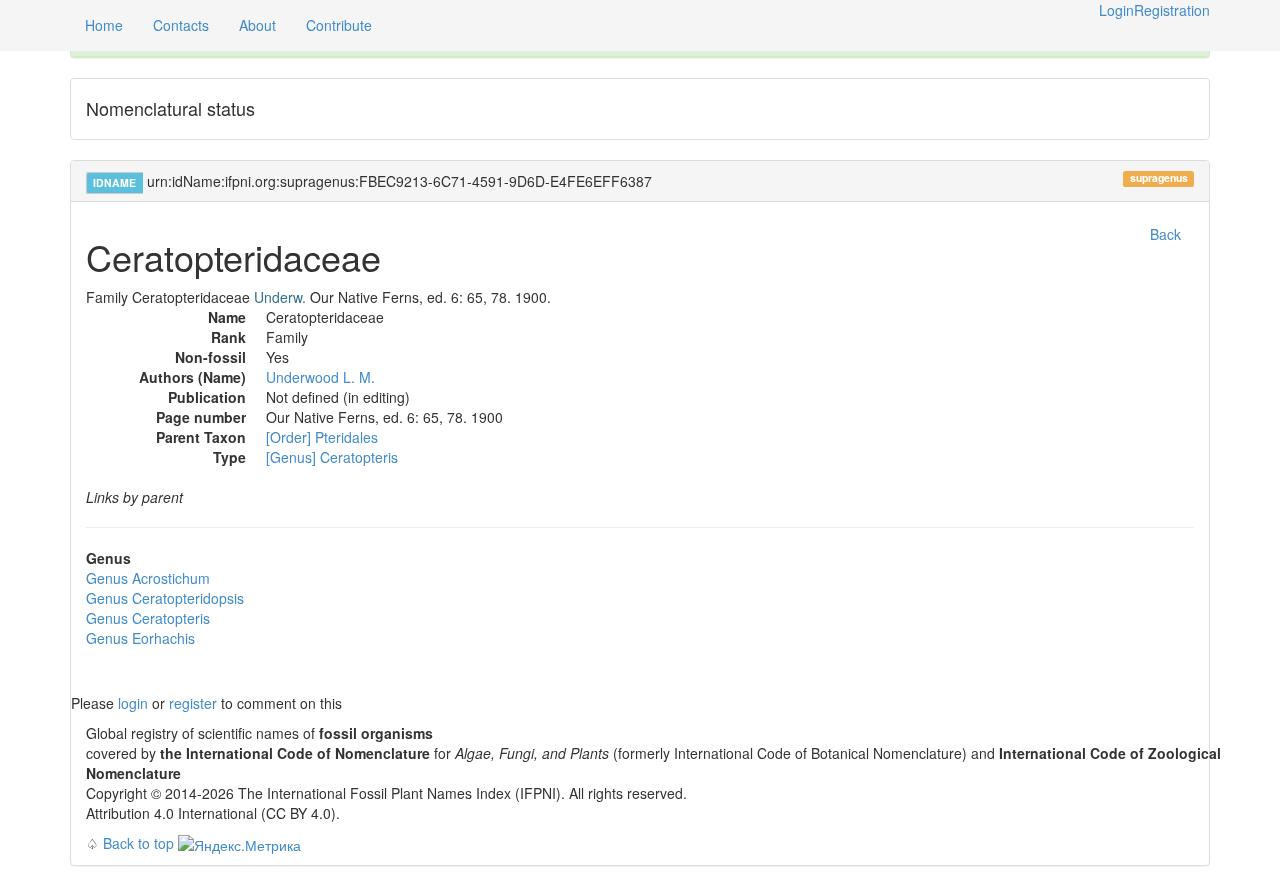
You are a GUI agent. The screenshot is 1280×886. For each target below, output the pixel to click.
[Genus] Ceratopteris (332, 457)
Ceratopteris (148, 618)
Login (1116, 10)
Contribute (339, 25)
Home (104, 25)
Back (1165, 234)
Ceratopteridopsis (165, 598)
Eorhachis (140, 638)
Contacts (181, 25)
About (257, 25)
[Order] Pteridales (322, 437)
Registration (1172, 10)
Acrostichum (148, 578)
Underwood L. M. (320, 377)
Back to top (138, 843)
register (193, 703)
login (133, 703)
